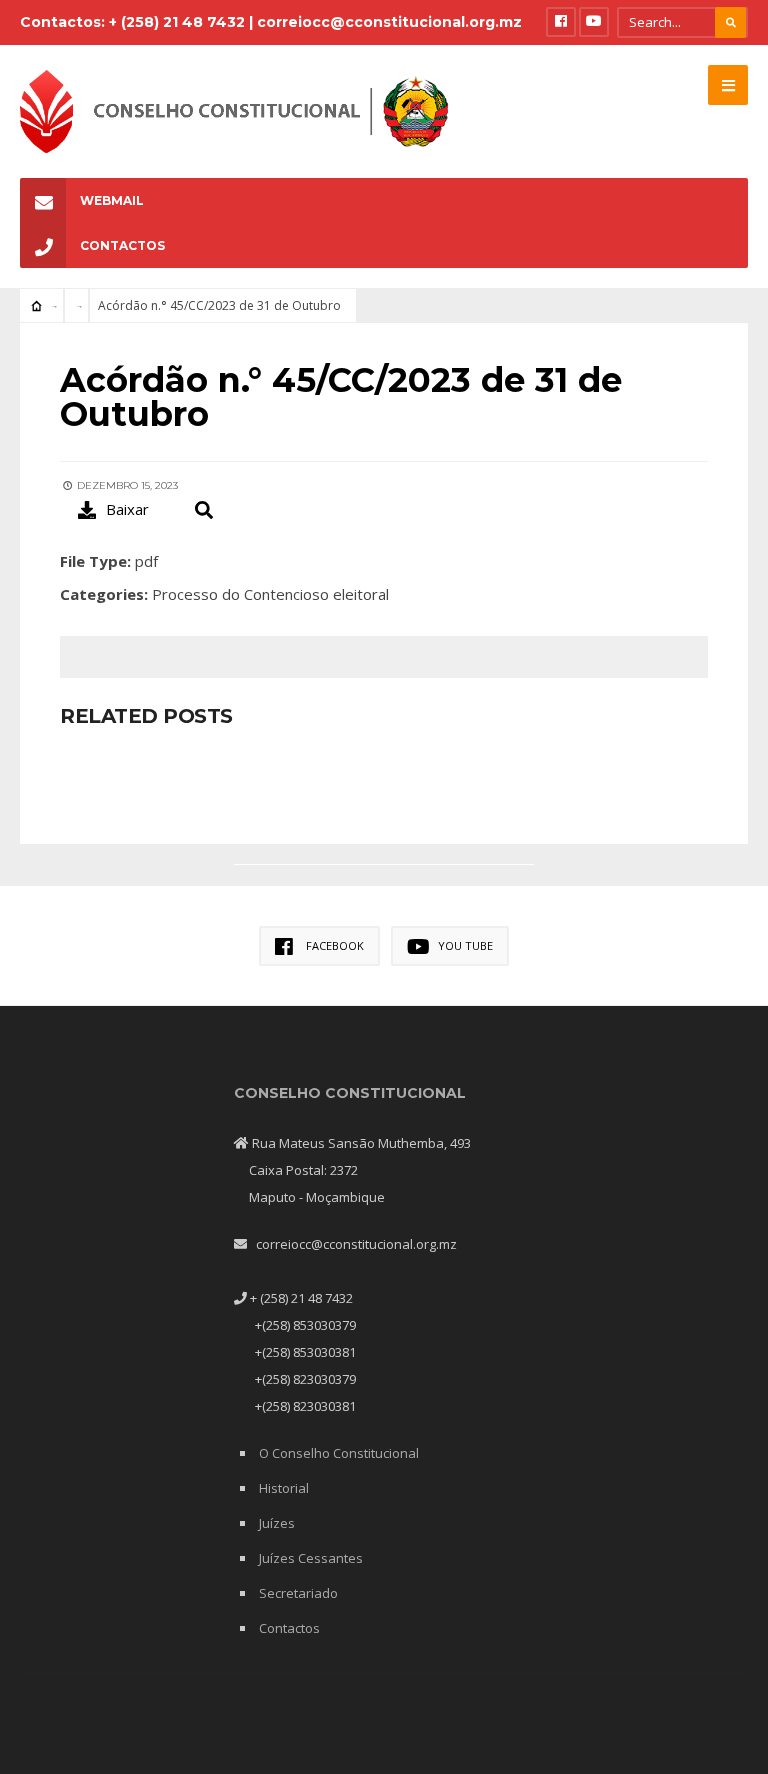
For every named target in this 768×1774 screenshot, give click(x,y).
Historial (284, 1488)
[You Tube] (594, 22)
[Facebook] (561, 22)
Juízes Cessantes (311, 1558)
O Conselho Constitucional (339, 1453)
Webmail (112, 200)
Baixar (127, 509)
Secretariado (298, 1593)
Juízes (277, 1523)
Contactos (122, 245)
